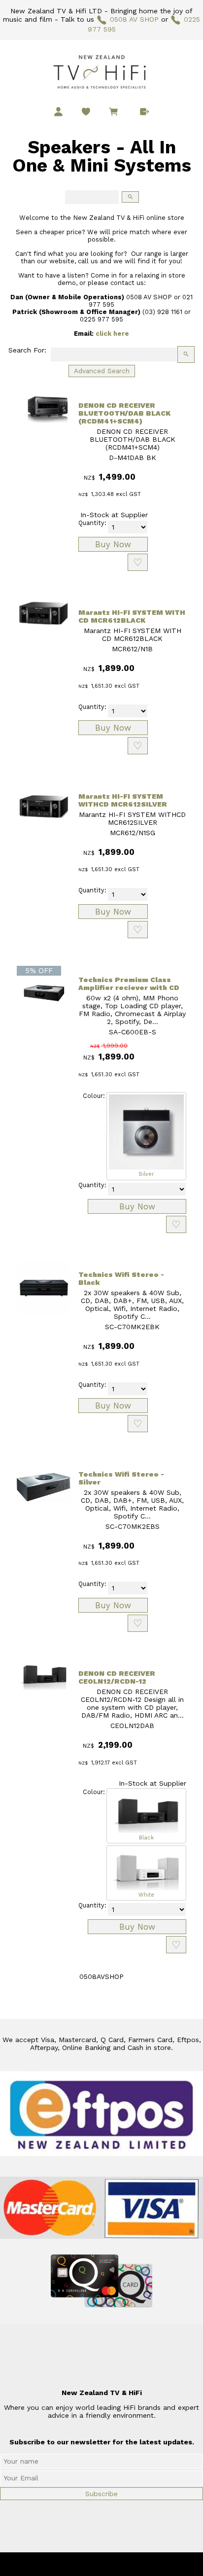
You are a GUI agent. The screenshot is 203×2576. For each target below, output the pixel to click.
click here (112, 334)
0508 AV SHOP (134, 19)
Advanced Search (102, 371)
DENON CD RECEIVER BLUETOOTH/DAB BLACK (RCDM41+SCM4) (124, 413)
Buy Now (113, 544)
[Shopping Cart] (115, 113)
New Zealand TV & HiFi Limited (128, 2564)
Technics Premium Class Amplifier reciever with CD (129, 984)
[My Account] (58, 112)
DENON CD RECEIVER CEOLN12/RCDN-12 (117, 1677)
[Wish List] (86, 112)
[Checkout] (145, 112)
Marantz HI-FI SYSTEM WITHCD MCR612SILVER (123, 800)
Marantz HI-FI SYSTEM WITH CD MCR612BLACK (132, 616)
